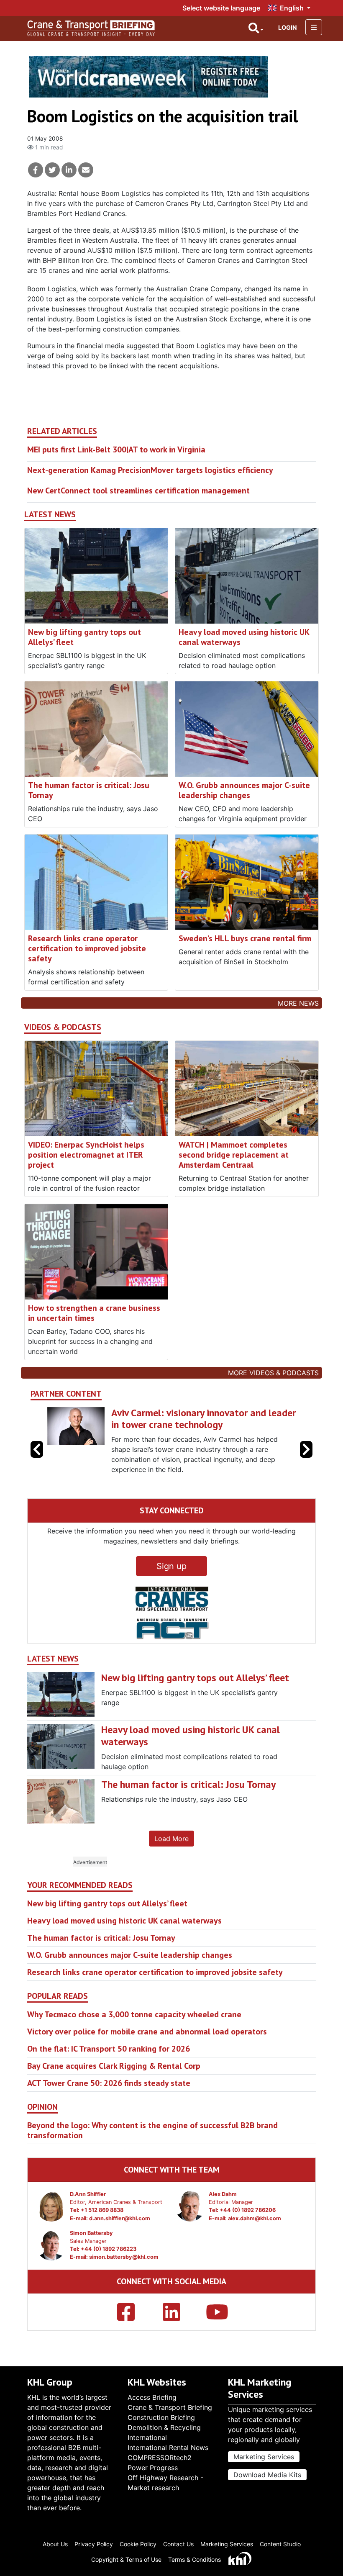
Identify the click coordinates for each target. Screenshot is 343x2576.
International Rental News (168, 2454)
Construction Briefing (161, 2424)
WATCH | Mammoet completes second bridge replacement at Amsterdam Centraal (234, 1155)
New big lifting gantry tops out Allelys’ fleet (84, 637)
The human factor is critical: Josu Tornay (89, 790)
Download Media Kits (267, 2481)
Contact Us (178, 2550)
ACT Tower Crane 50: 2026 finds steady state (109, 2105)
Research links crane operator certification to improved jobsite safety (87, 948)
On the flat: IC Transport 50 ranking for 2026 (109, 2071)
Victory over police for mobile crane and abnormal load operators (147, 2054)
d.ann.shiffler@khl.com (120, 2240)
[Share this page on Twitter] (52, 170)
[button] (306, 1460)
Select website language (221, 8)
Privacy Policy (94, 2550)
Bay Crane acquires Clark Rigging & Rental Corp (114, 2088)
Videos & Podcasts (63, 1027)
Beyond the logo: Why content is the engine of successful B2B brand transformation (152, 2152)
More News (298, 1003)
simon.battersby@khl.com (124, 2279)
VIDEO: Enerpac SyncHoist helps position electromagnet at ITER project (86, 1155)
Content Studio (280, 2550)
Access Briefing (152, 2404)
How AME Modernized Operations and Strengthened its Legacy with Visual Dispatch (192, 1425)
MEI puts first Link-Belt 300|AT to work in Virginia (116, 449)
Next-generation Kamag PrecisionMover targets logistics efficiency (150, 470)
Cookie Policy (138, 2550)
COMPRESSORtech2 (160, 2464)
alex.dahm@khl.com (255, 2240)
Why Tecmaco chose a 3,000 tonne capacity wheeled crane (134, 2037)
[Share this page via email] (86, 170)
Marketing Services (264, 2463)
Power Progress (153, 2474)
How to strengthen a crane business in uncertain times (94, 1313)
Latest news (50, 515)
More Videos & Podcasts (273, 1373)
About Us (55, 2550)
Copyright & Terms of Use (126, 2566)
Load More (171, 1861)
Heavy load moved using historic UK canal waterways (244, 637)
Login (288, 27)
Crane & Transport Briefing (170, 2414)
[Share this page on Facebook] (36, 170)
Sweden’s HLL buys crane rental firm (245, 938)
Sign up (171, 1588)
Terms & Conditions (195, 2566)
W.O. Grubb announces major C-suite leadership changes (244, 790)
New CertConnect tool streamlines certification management (138, 491)
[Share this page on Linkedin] (69, 170)
